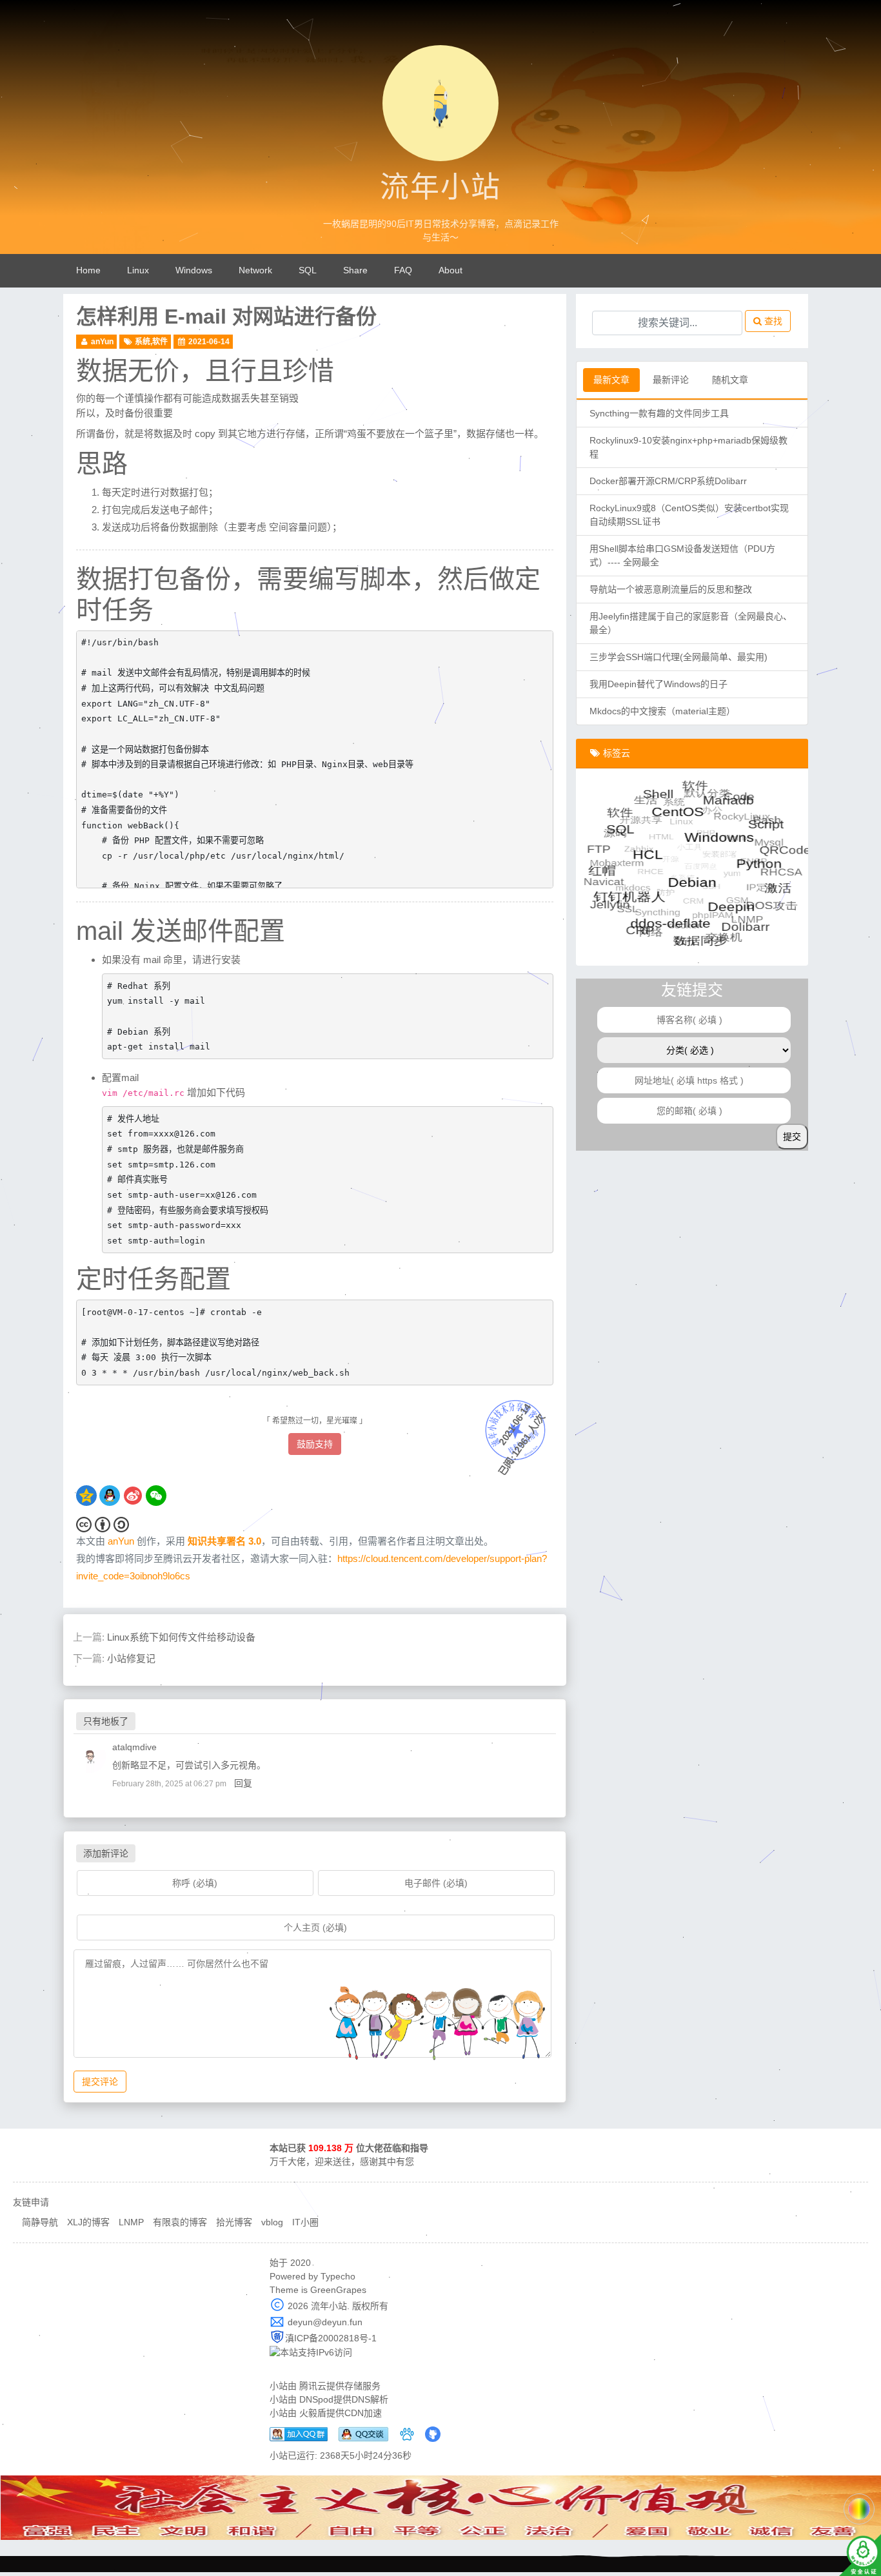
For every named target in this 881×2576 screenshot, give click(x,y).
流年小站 (440, 188)
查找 (772, 321)
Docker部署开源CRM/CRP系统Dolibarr (668, 481)
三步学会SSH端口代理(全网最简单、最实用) (678, 657)
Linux (138, 270)
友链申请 (31, 2202)
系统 (143, 342)
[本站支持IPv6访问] (311, 2352)
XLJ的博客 (88, 2222)
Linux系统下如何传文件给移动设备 (181, 1637)
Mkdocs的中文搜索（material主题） (662, 711)
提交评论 (100, 2082)
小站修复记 (131, 1658)
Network (255, 270)
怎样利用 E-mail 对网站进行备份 (226, 317)
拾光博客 (234, 2222)
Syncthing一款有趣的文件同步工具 (659, 413)
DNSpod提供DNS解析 (344, 2399)
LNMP (131, 2222)
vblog (272, 2222)
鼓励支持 (315, 1444)
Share (355, 270)
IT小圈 (305, 2222)
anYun (102, 342)
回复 (243, 1783)
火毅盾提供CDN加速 (341, 2413)
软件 (160, 342)
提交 (792, 1137)
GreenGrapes (338, 2290)
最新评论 (671, 380)
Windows (194, 270)
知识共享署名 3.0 (224, 1541)
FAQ (403, 270)
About (450, 270)
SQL (308, 270)
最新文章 (611, 380)
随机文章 (730, 380)
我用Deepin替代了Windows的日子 (658, 684)
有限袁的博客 (180, 2222)
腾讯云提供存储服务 (340, 2386)
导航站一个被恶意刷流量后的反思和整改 (671, 589)
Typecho (338, 2276)
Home (88, 270)
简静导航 (40, 2222)
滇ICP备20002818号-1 (331, 2338)
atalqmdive (134, 1747)
